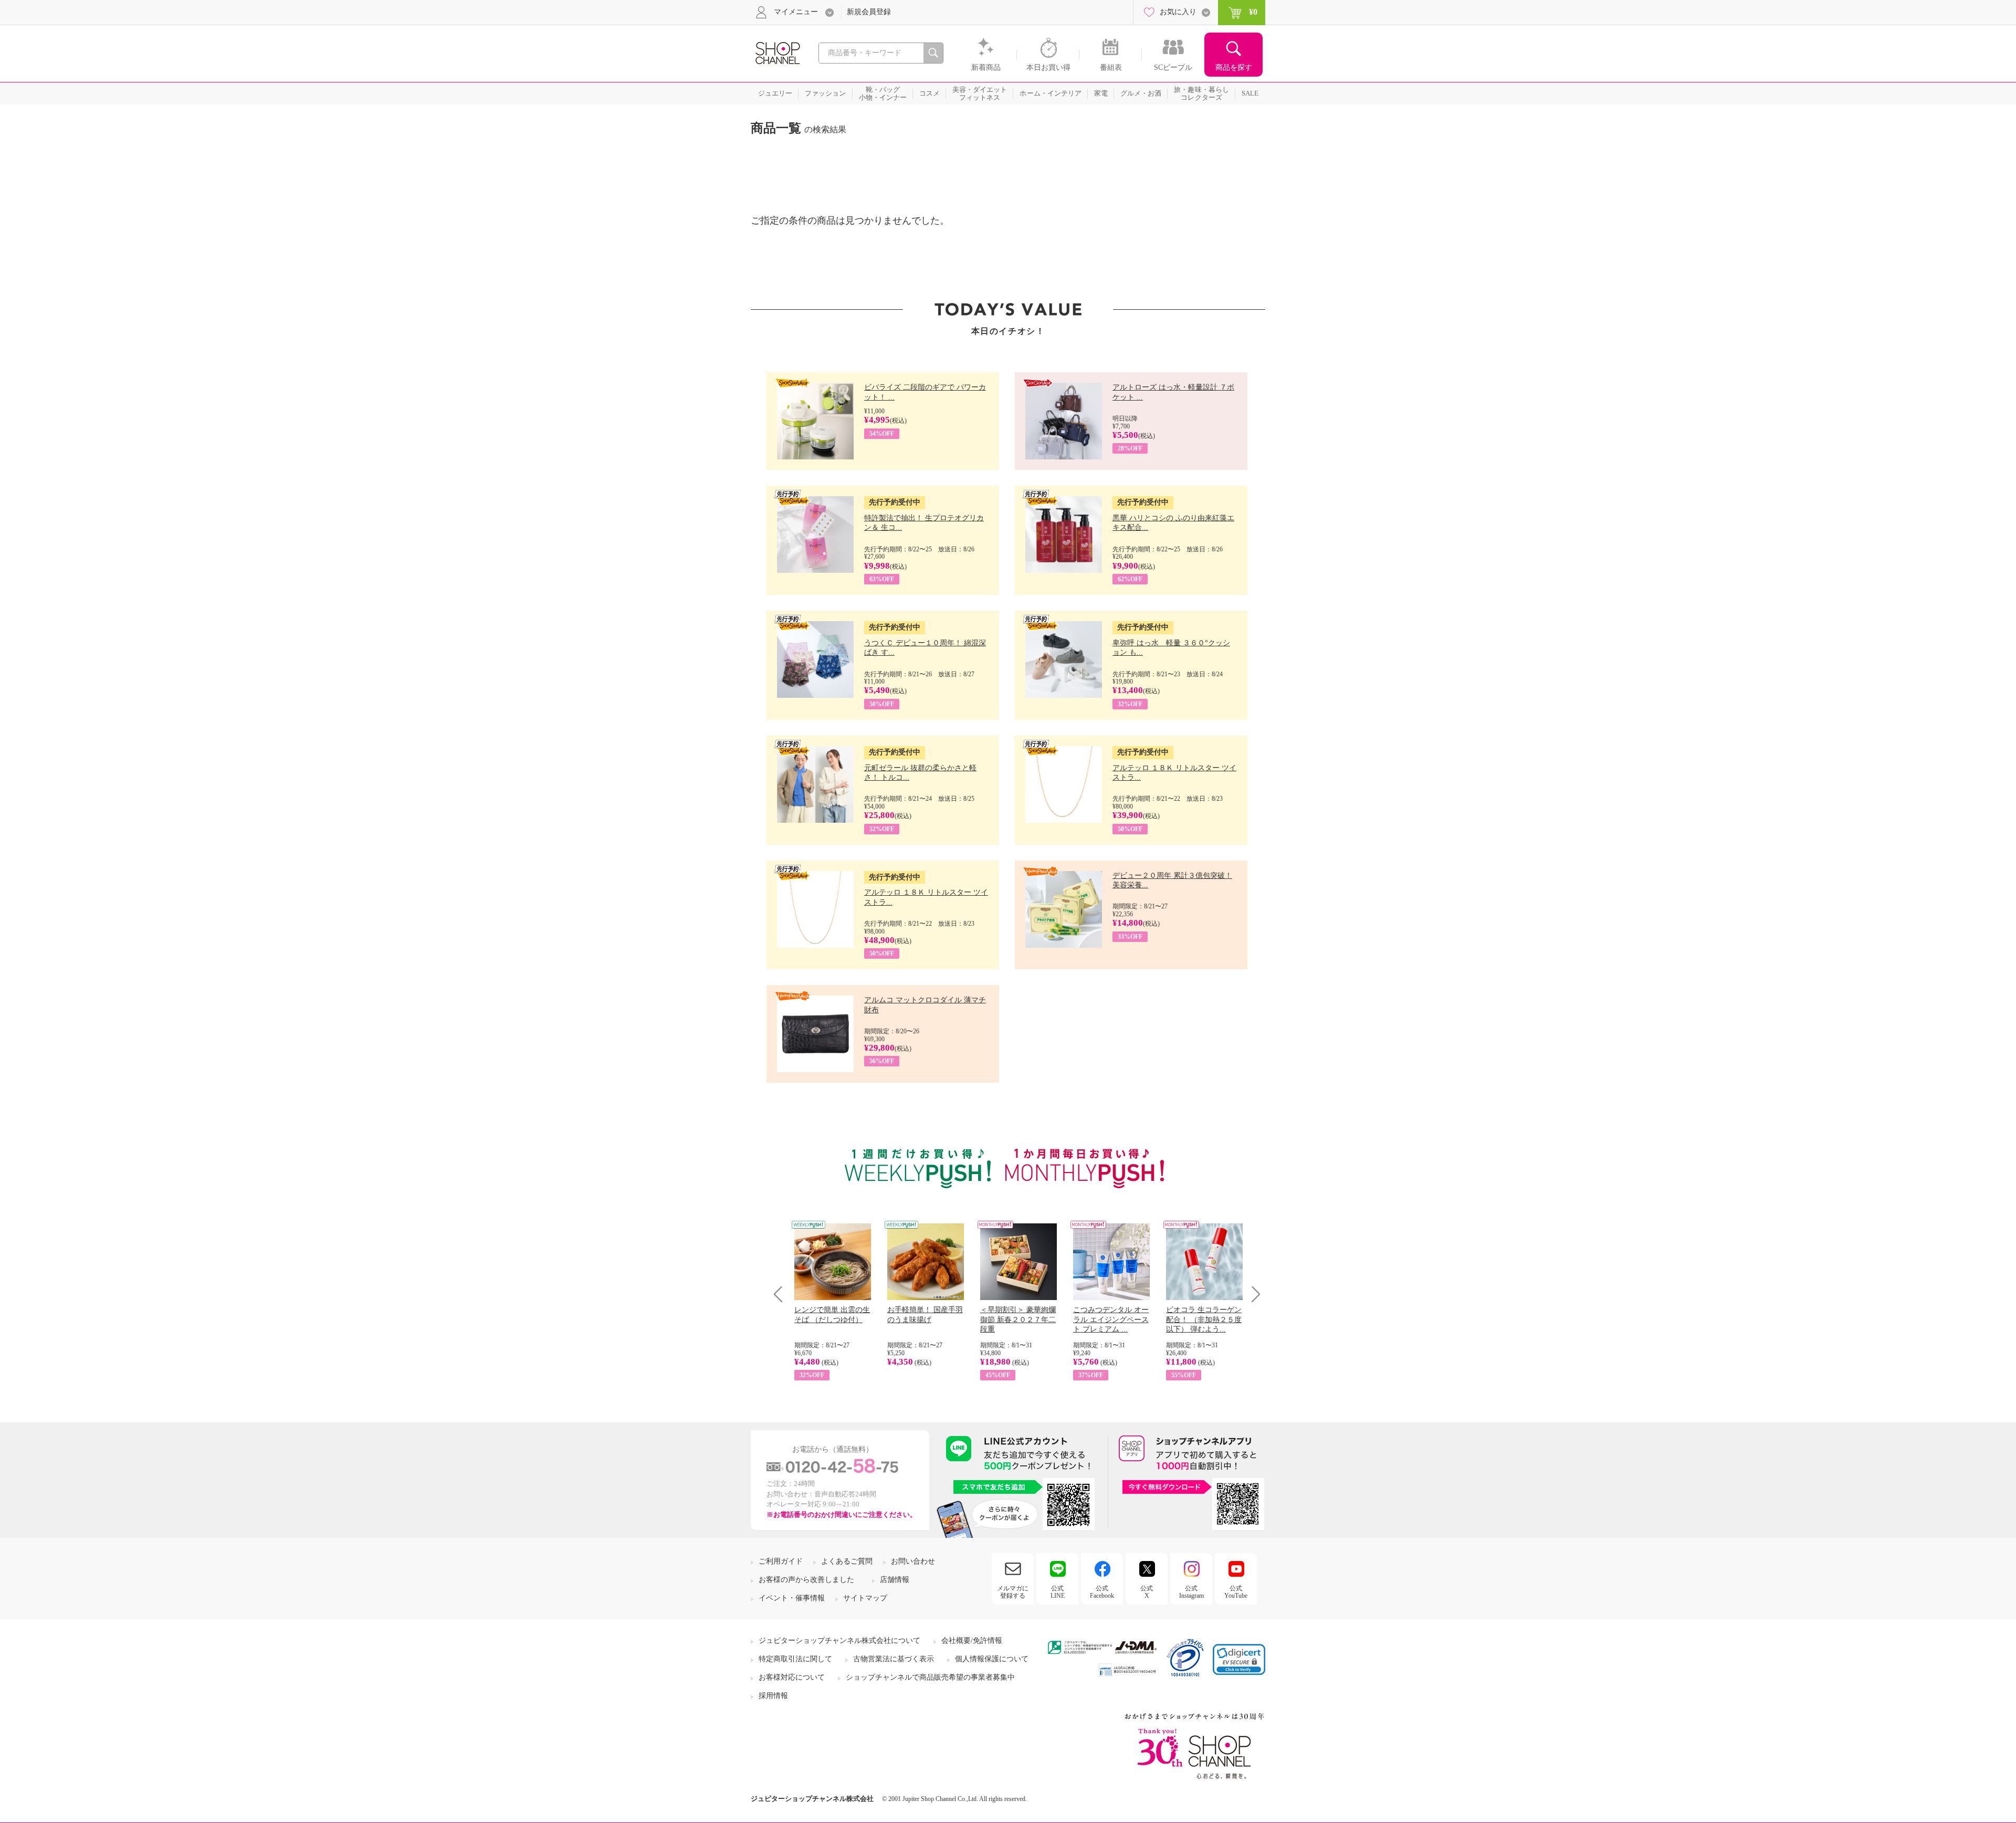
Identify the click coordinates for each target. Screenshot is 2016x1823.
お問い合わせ (913, 1561)
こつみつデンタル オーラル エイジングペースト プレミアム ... (1111, 1319)
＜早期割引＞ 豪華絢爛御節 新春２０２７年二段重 (1018, 1319)
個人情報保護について (992, 1659)
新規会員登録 (869, 12)
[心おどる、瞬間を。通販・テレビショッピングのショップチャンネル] (777, 52)
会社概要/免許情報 (972, 1641)
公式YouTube (1236, 1592)
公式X (1147, 1592)
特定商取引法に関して (795, 1659)
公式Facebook (1102, 1592)
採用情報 (773, 1696)
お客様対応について (792, 1677)
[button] (1239, 1659)
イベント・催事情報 (792, 1598)
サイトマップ (865, 1598)
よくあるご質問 (847, 1561)
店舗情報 (895, 1580)
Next (1252, 1294)
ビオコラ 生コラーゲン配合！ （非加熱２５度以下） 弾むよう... (1204, 1319)
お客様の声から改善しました (806, 1580)
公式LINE (1058, 1592)
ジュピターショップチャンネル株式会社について (839, 1641)
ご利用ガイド (781, 1561)
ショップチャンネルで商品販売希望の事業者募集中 (930, 1677)
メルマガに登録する (1013, 1592)
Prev (782, 1294)
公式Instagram (1191, 1592)
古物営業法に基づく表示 (894, 1659)
